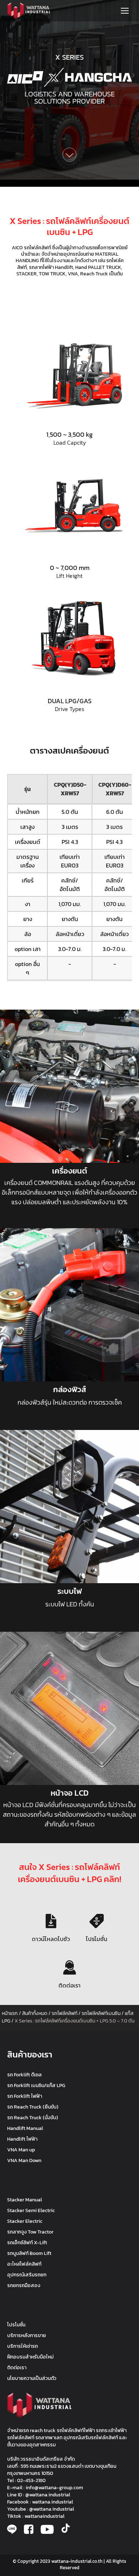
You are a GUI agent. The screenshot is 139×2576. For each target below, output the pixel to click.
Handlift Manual (25, 2128)
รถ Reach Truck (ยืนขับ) (33, 2107)
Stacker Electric (25, 2221)
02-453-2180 (31, 2480)
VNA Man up (21, 2150)
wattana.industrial (53, 2502)
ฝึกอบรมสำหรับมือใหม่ (30, 2357)
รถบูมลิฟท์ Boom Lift (29, 2253)
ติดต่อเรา (69, 1985)
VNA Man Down (24, 2160)
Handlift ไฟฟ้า (22, 2139)
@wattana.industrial (48, 2495)
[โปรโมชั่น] (97, 1921)
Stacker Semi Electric (31, 2210)
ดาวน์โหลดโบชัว (51, 1939)
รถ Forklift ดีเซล (24, 2075)
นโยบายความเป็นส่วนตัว (32, 2378)
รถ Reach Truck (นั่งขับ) (33, 2118)
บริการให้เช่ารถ (22, 2346)
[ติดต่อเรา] (69, 1967)
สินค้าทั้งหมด (35, 2013)
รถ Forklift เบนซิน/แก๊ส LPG (36, 2085)
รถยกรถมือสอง (24, 2285)
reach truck (43, 2430)
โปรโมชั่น (97, 1939)
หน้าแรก (10, 2013)
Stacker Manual (25, 2200)
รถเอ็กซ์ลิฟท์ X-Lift (27, 2243)
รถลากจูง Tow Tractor (30, 2232)
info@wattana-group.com (54, 2488)
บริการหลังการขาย (27, 2335)
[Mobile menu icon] (125, 11)
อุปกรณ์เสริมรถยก (27, 2275)
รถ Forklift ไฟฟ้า (25, 2096)
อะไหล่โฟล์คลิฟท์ (24, 2264)
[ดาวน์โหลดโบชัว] (51, 1921)
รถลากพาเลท (49, 2438)
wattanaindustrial (45, 2516)
